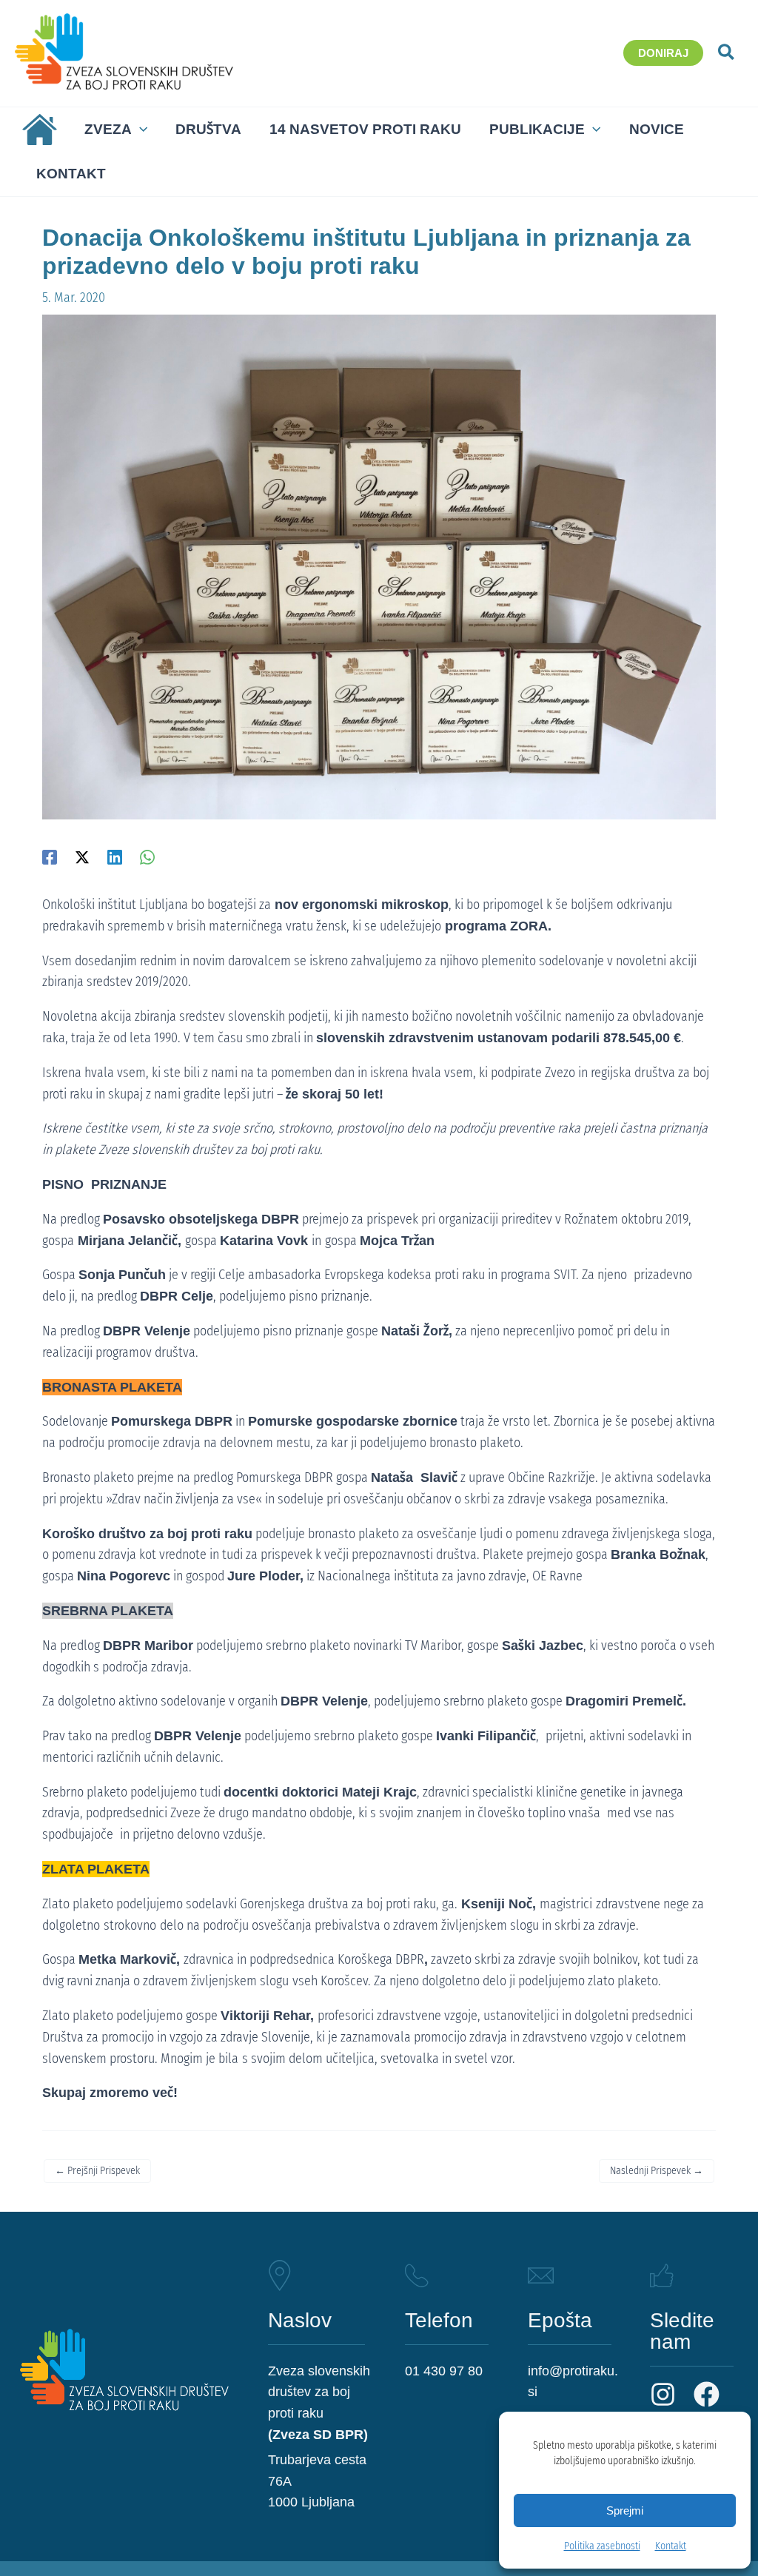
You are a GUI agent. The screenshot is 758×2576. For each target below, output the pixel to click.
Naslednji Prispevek (657, 2171)
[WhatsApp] (147, 856)
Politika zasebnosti (602, 2546)
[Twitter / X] (82, 856)
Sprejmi (625, 2511)
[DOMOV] (36, 130)
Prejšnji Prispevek (97, 2171)
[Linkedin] (115, 856)
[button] (663, 53)
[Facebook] (50, 856)
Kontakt (671, 2546)
